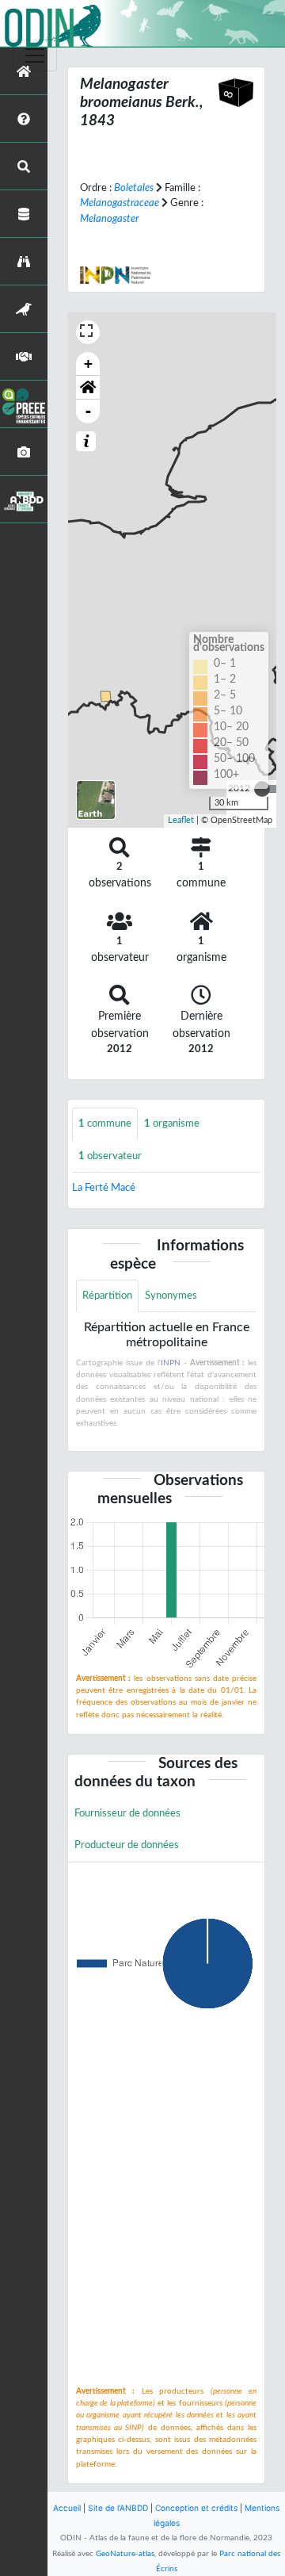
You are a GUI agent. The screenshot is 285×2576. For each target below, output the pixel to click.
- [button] (88, 411)
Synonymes (171, 1296)
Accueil (67, 2508)
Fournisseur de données (127, 1813)
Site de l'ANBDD (118, 2508)
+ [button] (88, 364)
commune (105, 1123)
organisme (172, 1123)
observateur (110, 1156)
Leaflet (181, 820)
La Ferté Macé (104, 1188)
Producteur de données (127, 1845)
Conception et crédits (196, 2508)
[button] (88, 388)
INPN (171, 1363)
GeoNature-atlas (125, 2554)
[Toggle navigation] (35, 56)
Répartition (107, 1296)
